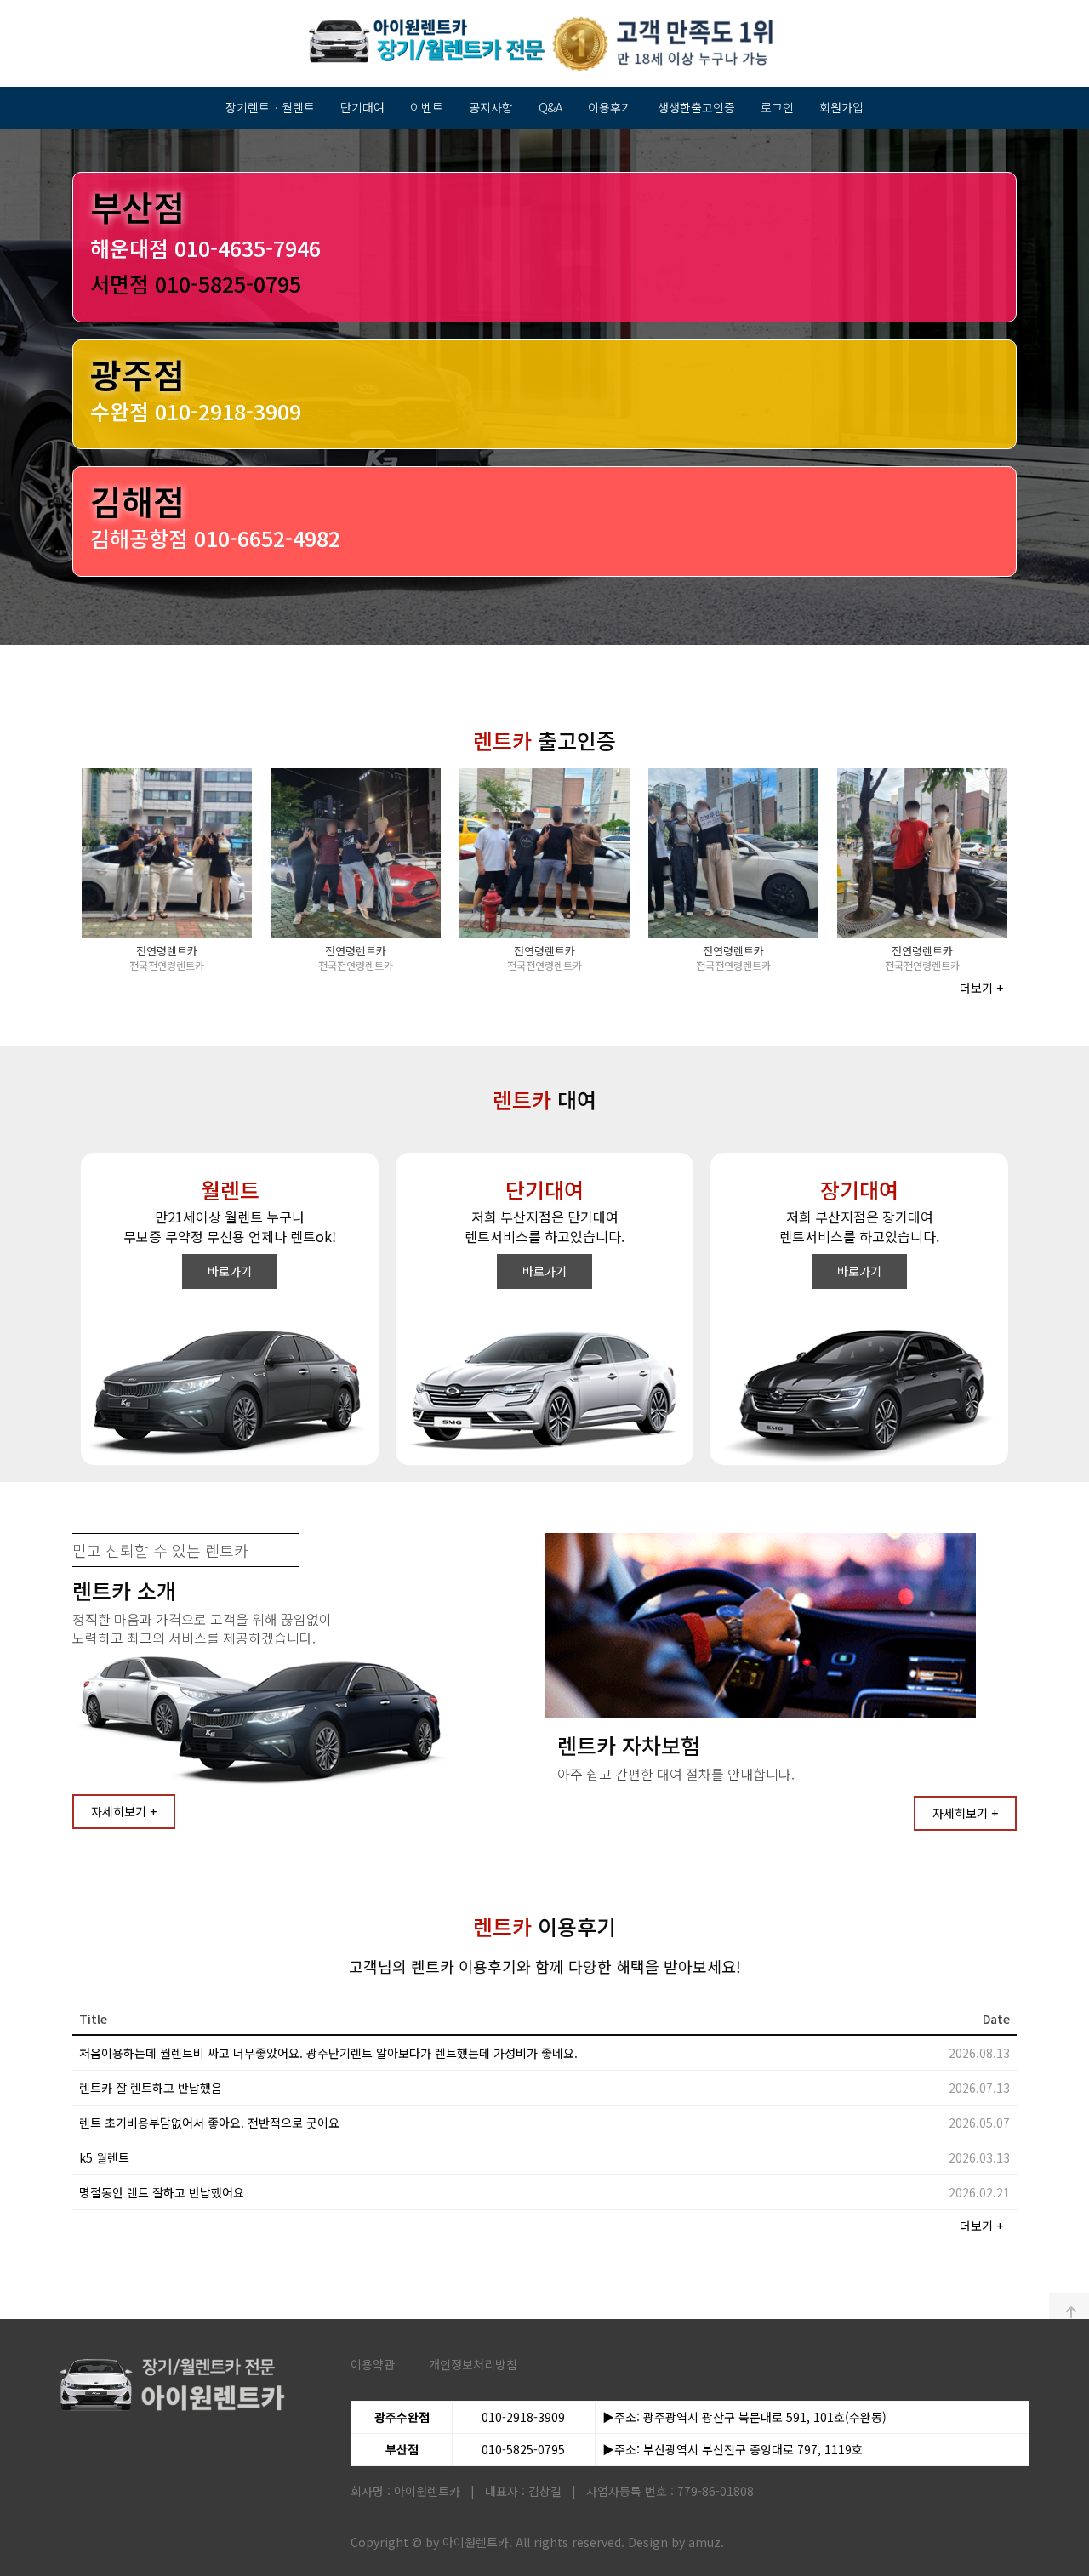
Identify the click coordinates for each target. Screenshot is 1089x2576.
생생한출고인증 (696, 107)
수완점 (196, 411)
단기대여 (362, 107)
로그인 (777, 107)
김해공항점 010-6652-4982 (215, 538)
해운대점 (205, 248)
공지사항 (491, 107)
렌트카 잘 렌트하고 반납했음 (151, 2088)
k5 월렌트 (104, 2157)
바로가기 (230, 1271)
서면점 (196, 283)
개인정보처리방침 (473, 2364)
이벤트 (427, 107)
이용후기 (610, 107)
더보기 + (981, 988)
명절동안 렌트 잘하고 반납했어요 (162, 2192)
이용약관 (373, 2364)
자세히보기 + (124, 1811)
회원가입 (841, 107)
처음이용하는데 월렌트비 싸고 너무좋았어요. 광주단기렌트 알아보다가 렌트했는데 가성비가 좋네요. (328, 2053)
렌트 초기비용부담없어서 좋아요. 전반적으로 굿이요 (209, 2123)
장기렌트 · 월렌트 (270, 107)
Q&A (550, 107)
